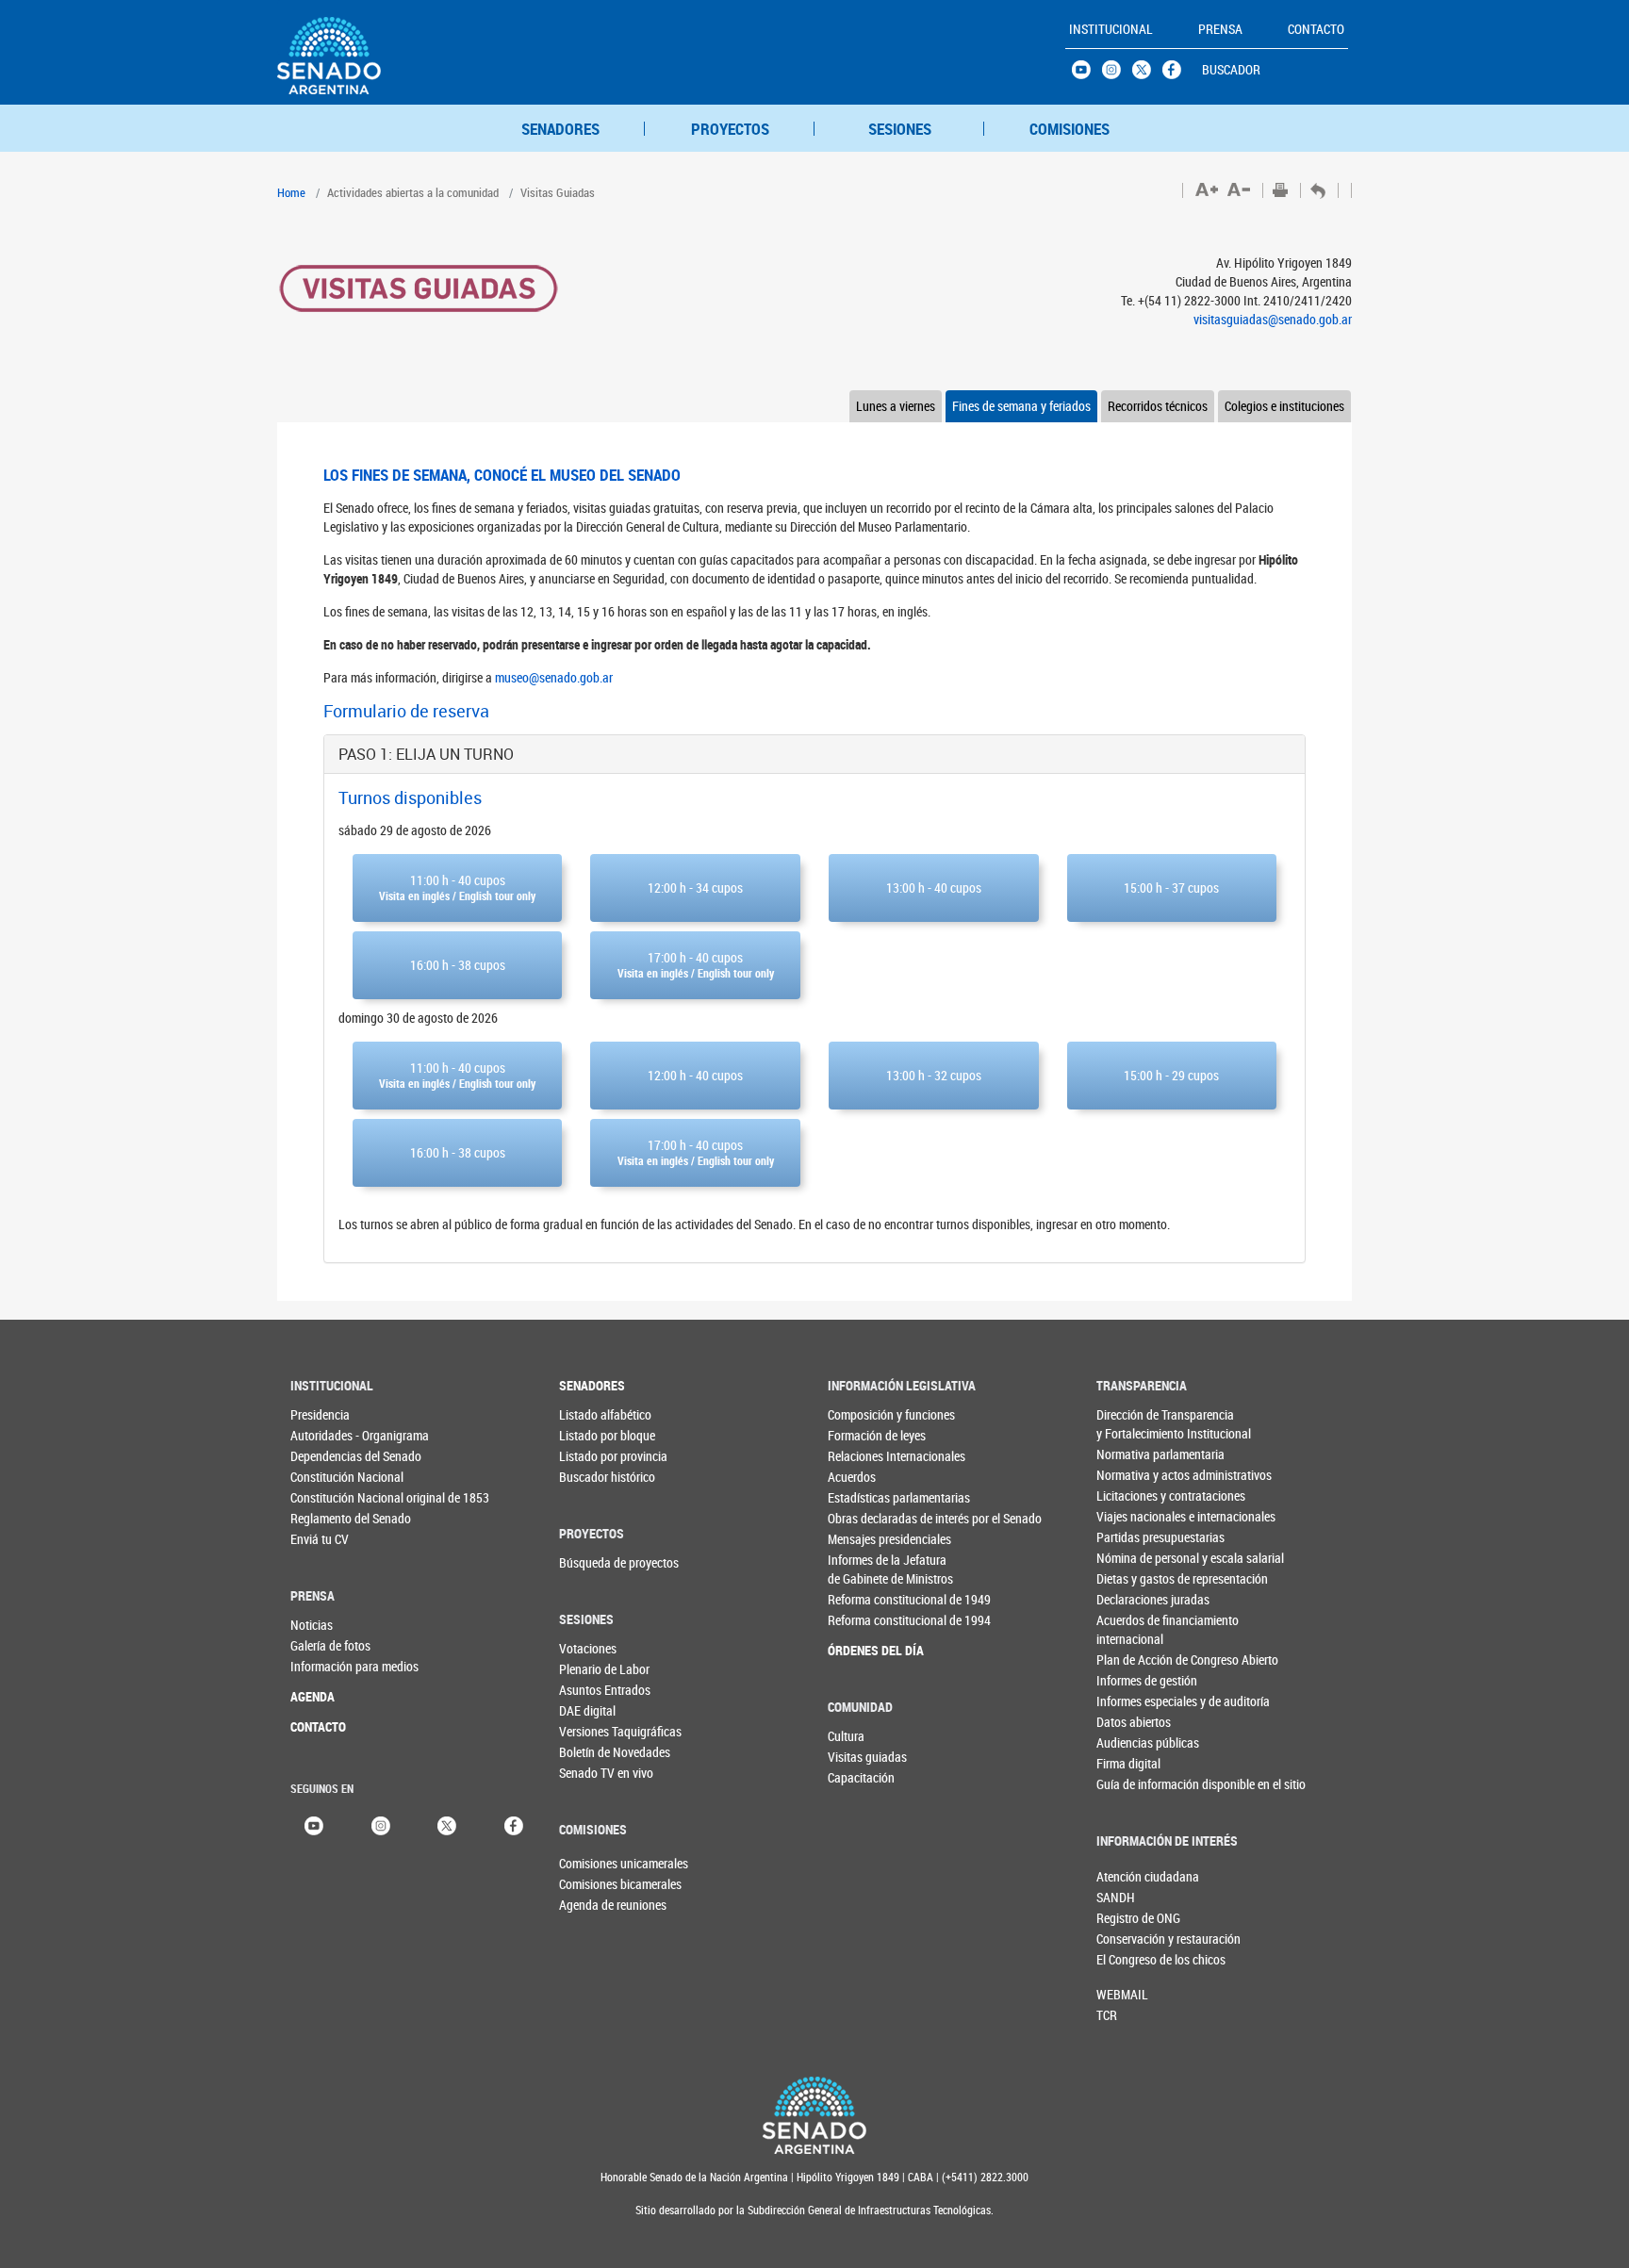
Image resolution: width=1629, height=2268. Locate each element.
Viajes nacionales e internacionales (1135, 1516)
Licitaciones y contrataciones (1135, 1496)
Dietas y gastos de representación (1135, 1578)
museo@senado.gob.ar (554, 677)
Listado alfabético (597, 1414)
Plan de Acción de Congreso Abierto (1135, 1660)
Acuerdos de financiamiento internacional (1135, 1629)
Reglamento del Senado (329, 1518)
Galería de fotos (329, 1645)
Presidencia (320, 1414)
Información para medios (329, 1666)
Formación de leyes (866, 1435)
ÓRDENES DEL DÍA (866, 1650)
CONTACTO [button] (1316, 29)
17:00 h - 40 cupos (696, 964)
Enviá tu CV (320, 1539)
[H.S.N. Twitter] (1147, 74)
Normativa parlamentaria (1135, 1454)
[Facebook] (514, 1824)
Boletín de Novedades (597, 1752)
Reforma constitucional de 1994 (866, 1620)
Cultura (846, 1736)
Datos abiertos (1134, 1722)
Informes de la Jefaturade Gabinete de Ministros (866, 1569)
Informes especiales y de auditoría (1135, 1701)
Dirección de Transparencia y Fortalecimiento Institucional (1135, 1424)
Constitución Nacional (329, 1477)
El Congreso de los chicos (1127, 1959)
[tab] (814, 754)
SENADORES (560, 129)
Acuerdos (852, 1477)
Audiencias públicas (1135, 1742)
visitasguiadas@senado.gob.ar (1273, 319)
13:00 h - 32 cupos (934, 1075)
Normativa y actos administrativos (1135, 1475)
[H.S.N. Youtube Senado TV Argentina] (1087, 74)
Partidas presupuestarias (1135, 1537)
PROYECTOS (730, 129)
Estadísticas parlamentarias (866, 1497)
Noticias (312, 1625)
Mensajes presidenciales (866, 1539)
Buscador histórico (597, 1477)
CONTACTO (318, 1726)
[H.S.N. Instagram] (1117, 74)
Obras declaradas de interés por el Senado (866, 1518)
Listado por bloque (597, 1435)
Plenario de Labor (597, 1669)
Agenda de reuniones (590, 1905)
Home (291, 192)
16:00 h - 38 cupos (458, 965)
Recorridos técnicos (1158, 406)
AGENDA (313, 1696)
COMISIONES (1070, 129)
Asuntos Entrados (597, 1690)
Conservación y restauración (1127, 1939)
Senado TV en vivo (597, 1773)
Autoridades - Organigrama (329, 1435)
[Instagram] (381, 1824)
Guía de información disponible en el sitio (1135, 1784)
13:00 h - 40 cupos (934, 887)
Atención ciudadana (1127, 1876)
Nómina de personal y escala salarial (1135, 1558)
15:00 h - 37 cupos (1171, 887)
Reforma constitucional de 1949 (866, 1599)
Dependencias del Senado (329, 1456)
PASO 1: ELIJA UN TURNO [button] (426, 754)
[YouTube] (314, 1824)
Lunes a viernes (896, 406)
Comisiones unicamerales (590, 1863)
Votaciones (588, 1648)
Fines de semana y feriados (1021, 406)
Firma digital (1128, 1763)
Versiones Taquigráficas (597, 1731)
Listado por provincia (597, 1456)
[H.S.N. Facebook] (1177, 74)
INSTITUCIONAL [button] (1111, 29)
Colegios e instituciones (1284, 406)
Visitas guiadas (866, 1757)
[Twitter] (447, 1824)
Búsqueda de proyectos (597, 1562)
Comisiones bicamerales (590, 1884)
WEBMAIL (1122, 1994)
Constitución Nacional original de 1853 (329, 1497)
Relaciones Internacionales (866, 1456)
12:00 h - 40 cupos (695, 1075)
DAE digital (587, 1710)
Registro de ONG (1127, 1918)
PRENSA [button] (1220, 29)
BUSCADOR (1231, 69)
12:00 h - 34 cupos (695, 887)
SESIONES (900, 129)
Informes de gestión (1135, 1680)
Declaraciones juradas (1135, 1599)
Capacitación (861, 1777)
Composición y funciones (866, 1414)
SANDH (1116, 1897)
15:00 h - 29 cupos (1171, 1075)
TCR (1107, 2015)
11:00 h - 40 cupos (457, 887)
